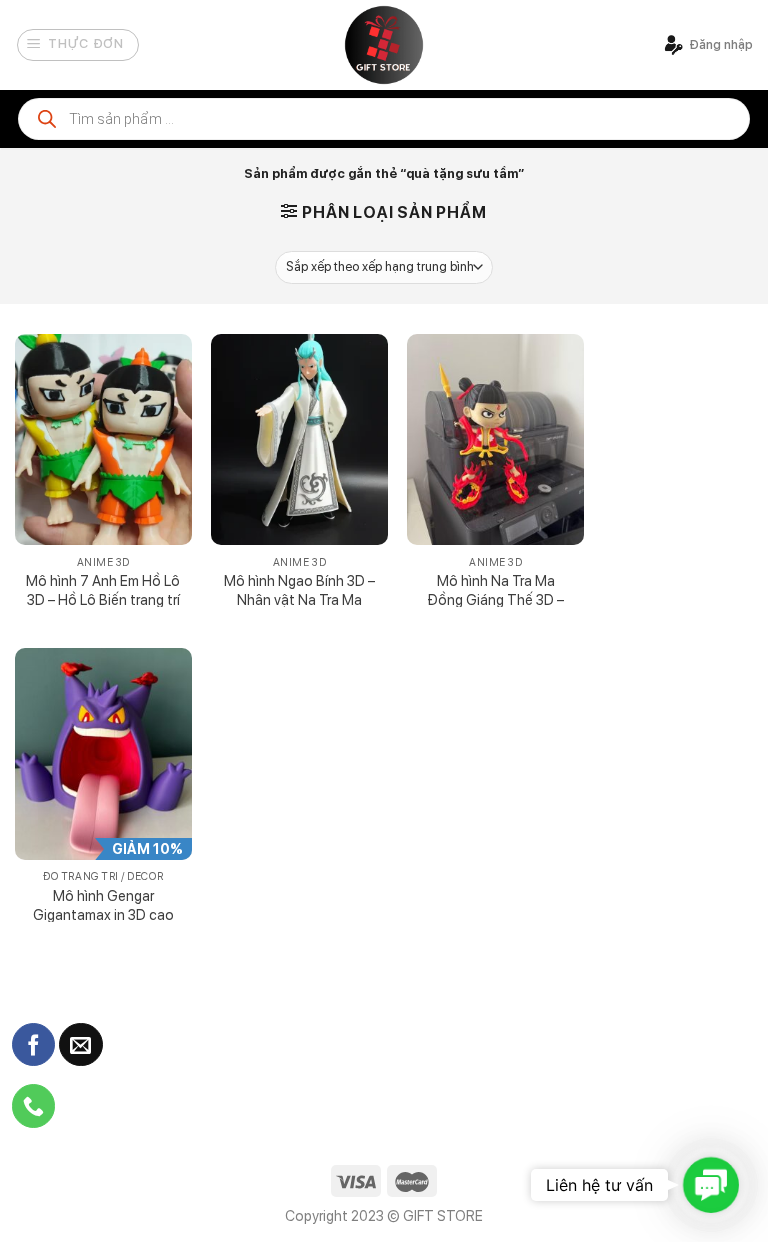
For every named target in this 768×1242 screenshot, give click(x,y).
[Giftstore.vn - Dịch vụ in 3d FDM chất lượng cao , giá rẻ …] (384, 45)
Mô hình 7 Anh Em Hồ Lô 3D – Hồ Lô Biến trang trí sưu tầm (103, 599)
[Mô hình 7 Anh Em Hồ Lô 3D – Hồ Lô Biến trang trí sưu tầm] (103, 440)
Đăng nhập (721, 44)
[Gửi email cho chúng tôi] (80, 1045)
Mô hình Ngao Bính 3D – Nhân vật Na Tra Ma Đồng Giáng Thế (299, 599)
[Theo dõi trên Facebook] (33, 1045)
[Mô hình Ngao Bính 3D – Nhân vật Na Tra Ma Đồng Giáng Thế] (299, 440)
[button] (711, 1185)
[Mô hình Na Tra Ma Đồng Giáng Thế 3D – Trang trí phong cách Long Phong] (495, 440)
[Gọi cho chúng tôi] (33, 1106)
